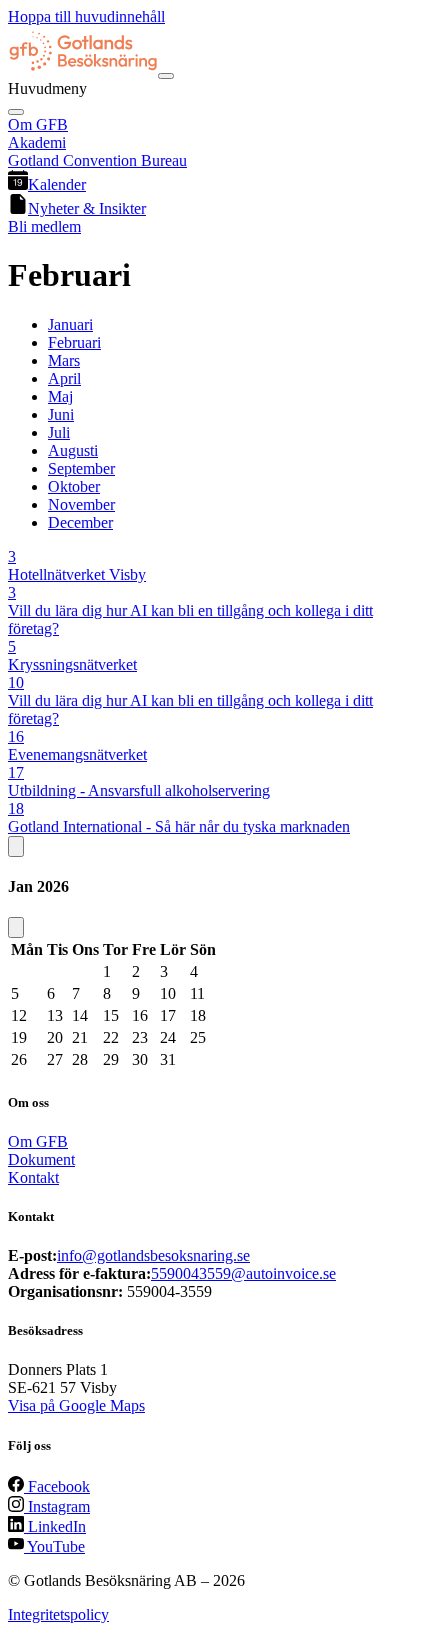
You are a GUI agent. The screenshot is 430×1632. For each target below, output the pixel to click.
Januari (70, 324)
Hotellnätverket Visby (77, 574)
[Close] (16, 112)
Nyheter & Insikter (87, 208)
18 (16, 808)
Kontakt (33, 1177)
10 (16, 682)
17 (16, 772)
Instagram (57, 1506)
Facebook (57, 1486)
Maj (60, 396)
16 (16, 736)
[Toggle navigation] (166, 76)
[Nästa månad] (16, 927)
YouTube (54, 1546)
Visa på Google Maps (76, 1405)
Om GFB (38, 124)
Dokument (41, 1159)
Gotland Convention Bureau (97, 160)
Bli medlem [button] (44, 226)
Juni (61, 414)
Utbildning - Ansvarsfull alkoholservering (139, 790)
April (64, 378)
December (80, 522)
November (81, 504)
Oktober (74, 486)
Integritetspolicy (58, 1614)
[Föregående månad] (16, 846)
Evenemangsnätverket (77, 754)
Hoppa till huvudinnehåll (86, 16)
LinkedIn (55, 1526)
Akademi (37, 142)
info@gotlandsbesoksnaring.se (153, 1255)
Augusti (73, 450)
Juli (59, 432)
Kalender (57, 184)
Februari (74, 342)
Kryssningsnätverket (72, 664)
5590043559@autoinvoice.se (243, 1273)
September (81, 468)
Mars (64, 360)
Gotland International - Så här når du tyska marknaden (179, 826)
